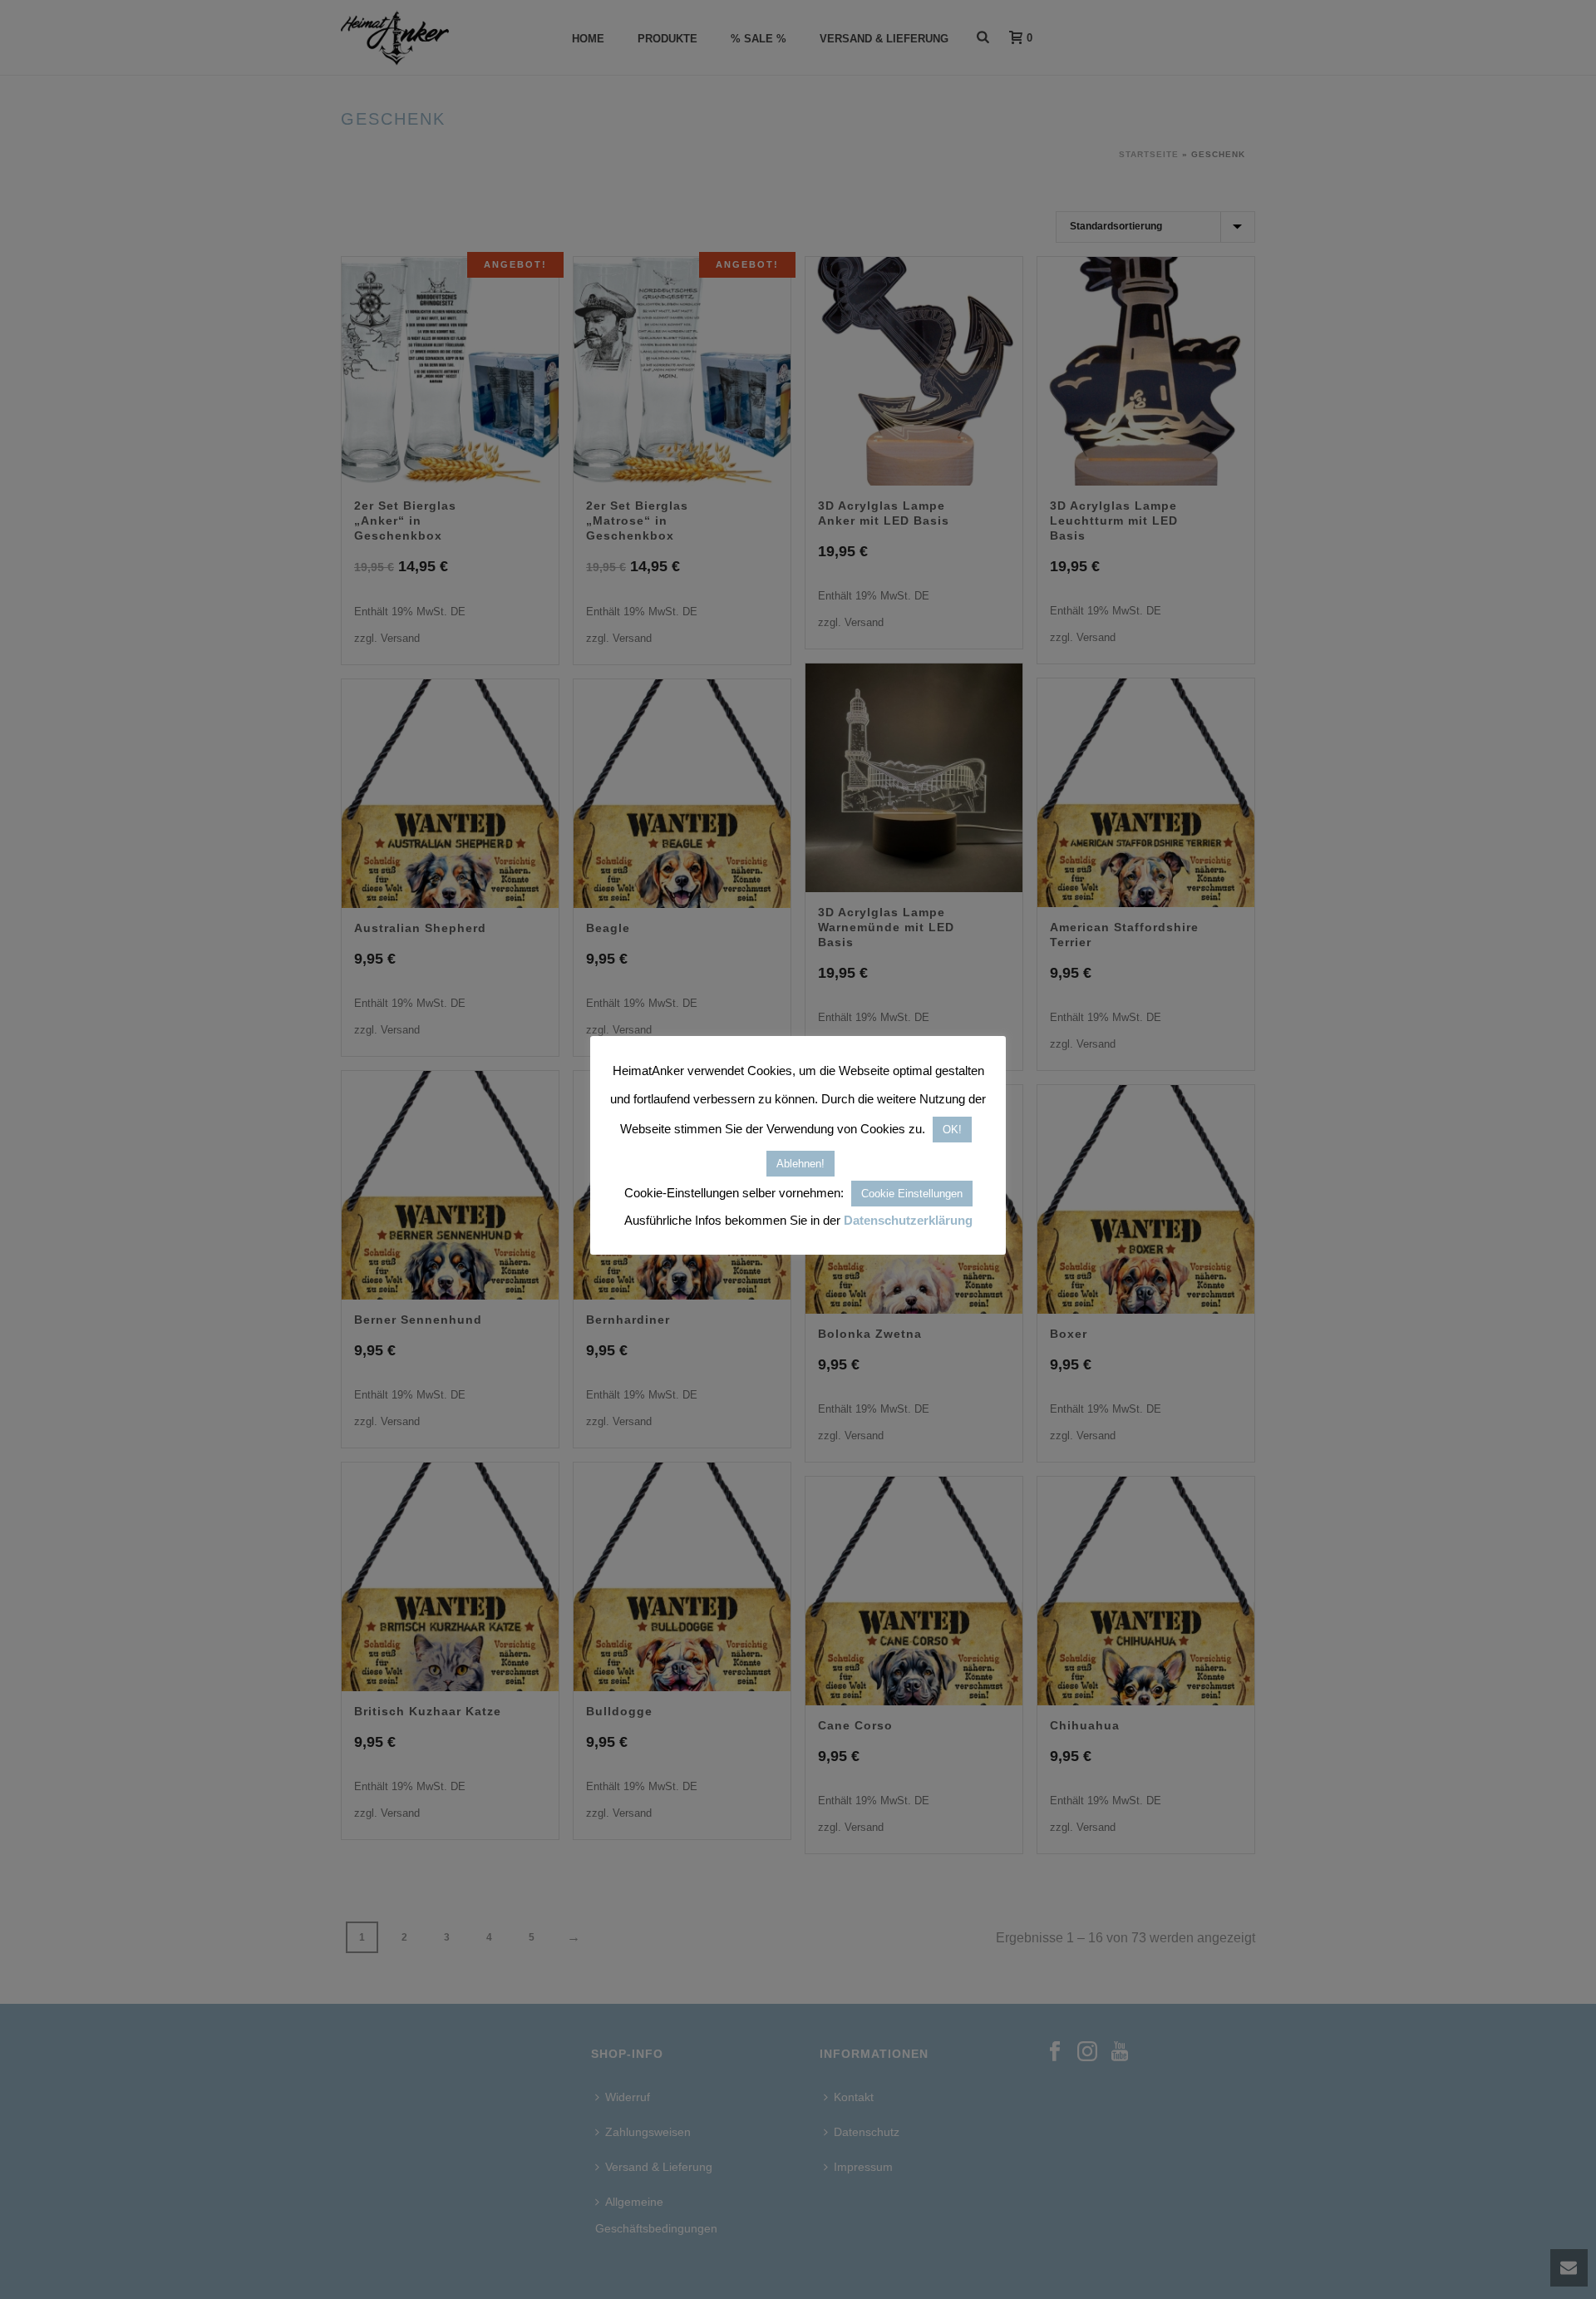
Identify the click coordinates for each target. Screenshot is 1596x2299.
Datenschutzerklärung (908, 1220)
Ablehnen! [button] (800, 1164)
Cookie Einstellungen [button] (912, 1194)
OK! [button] (952, 1130)
